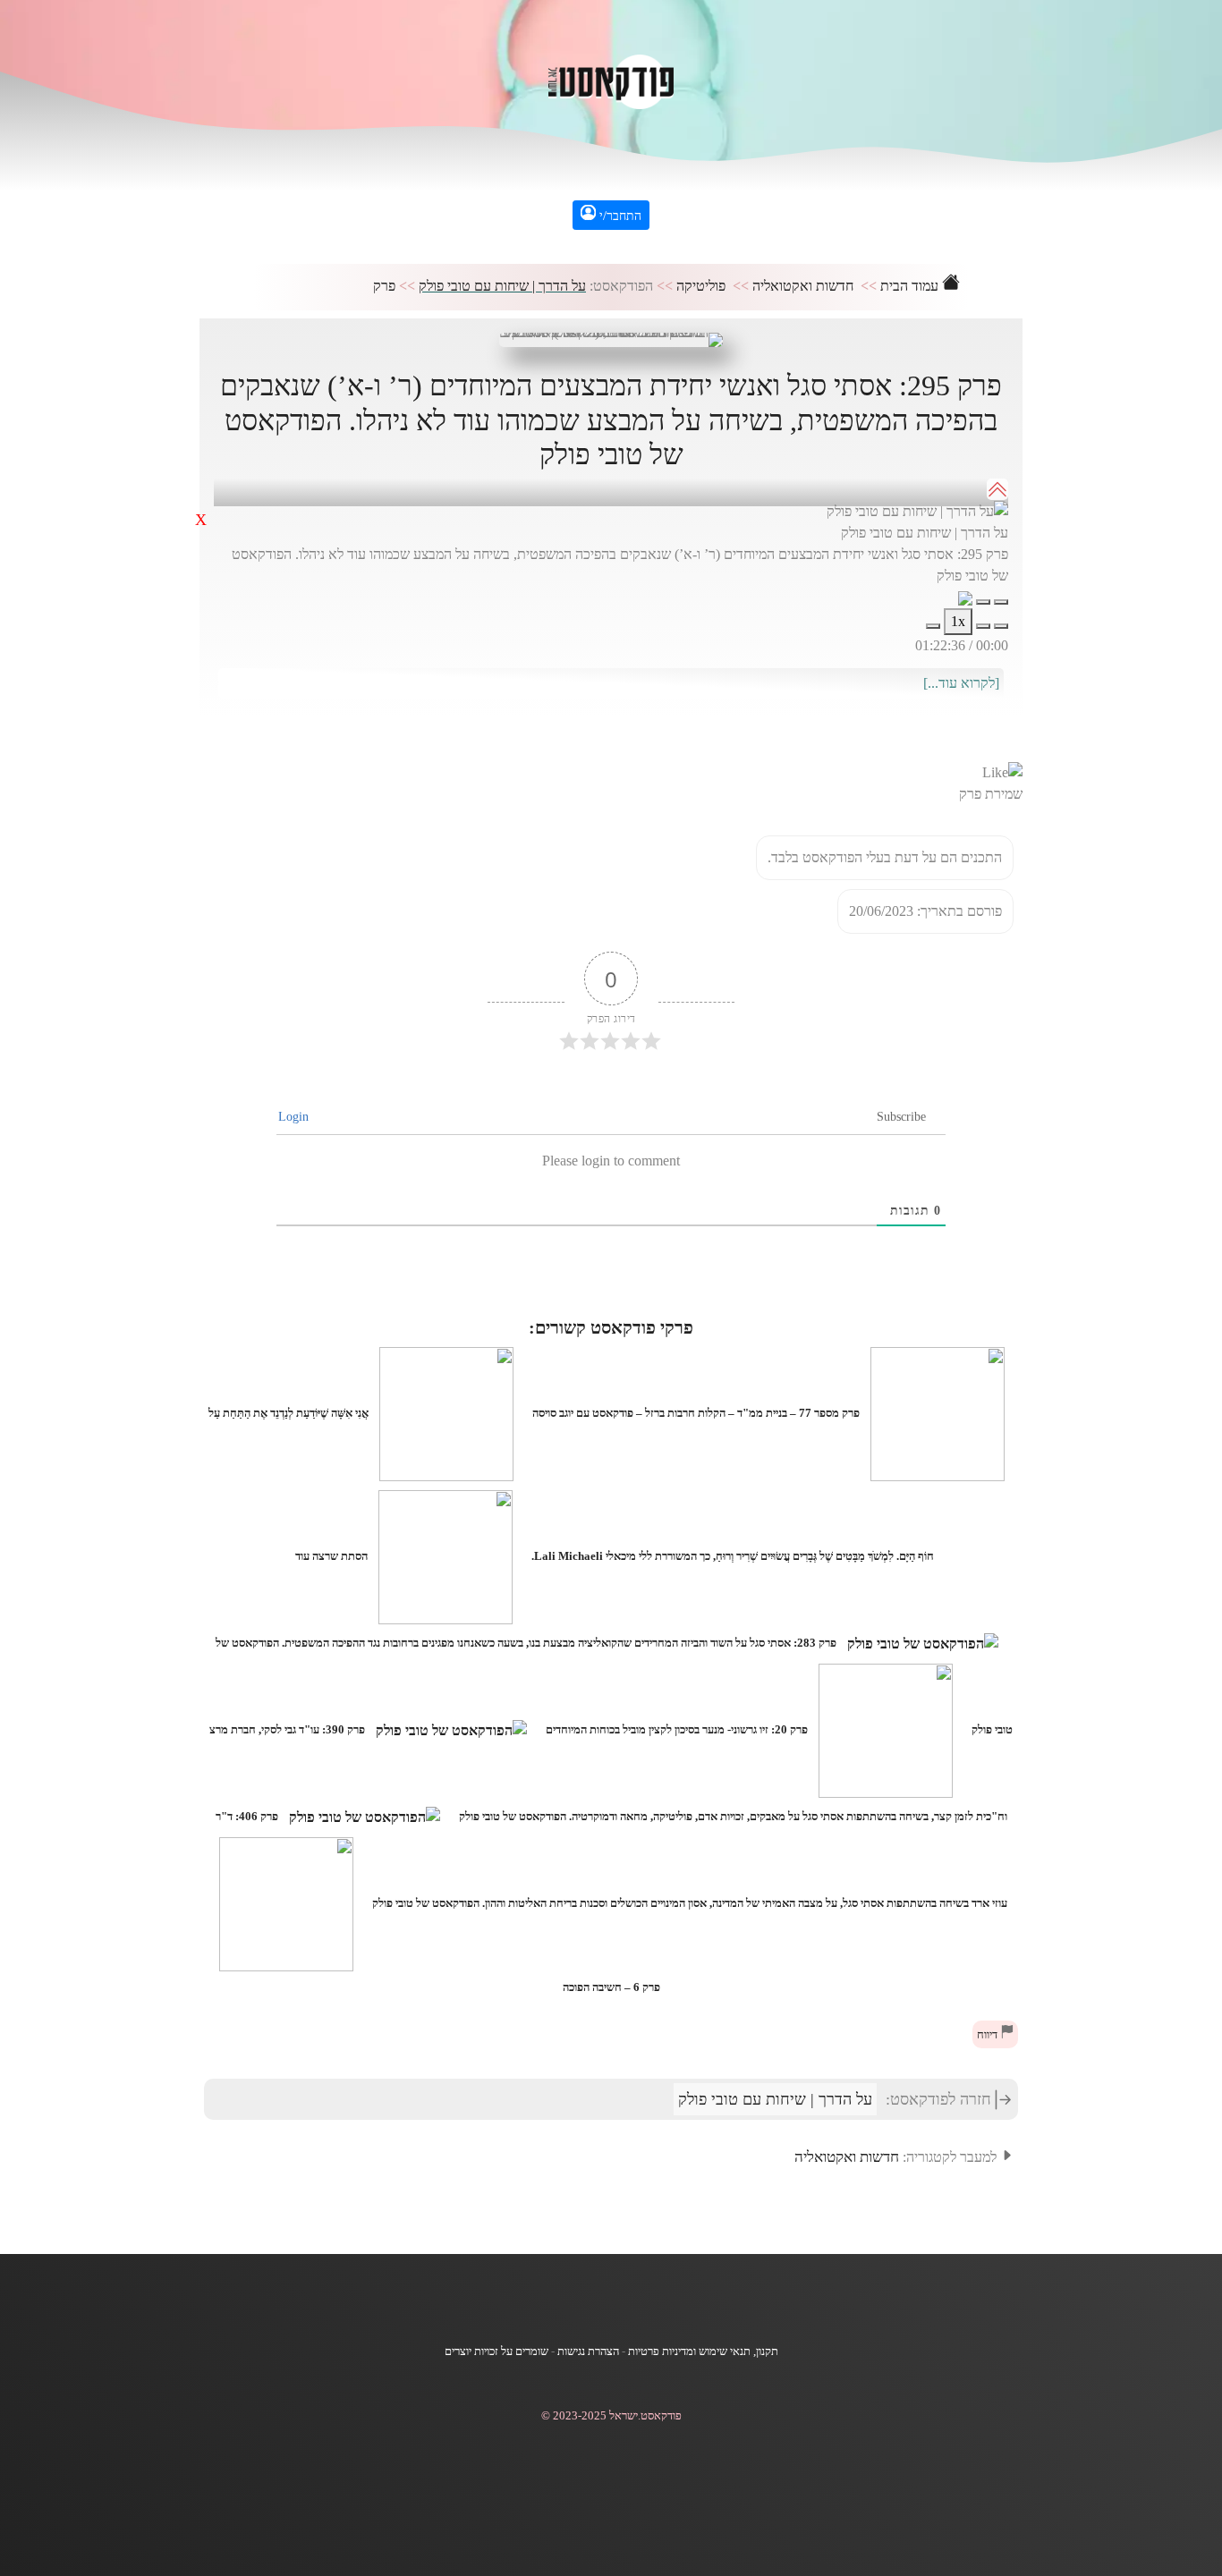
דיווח (989, 2035)
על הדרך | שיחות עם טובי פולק (502, 286)
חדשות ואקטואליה (803, 286)
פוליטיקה (701, 286)
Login (295, 1117)
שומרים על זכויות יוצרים (496, 2351)
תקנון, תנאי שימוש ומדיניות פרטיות (703, 2351)
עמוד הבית (911, 286)
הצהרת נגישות (588, 2351)
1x (958, 621)
